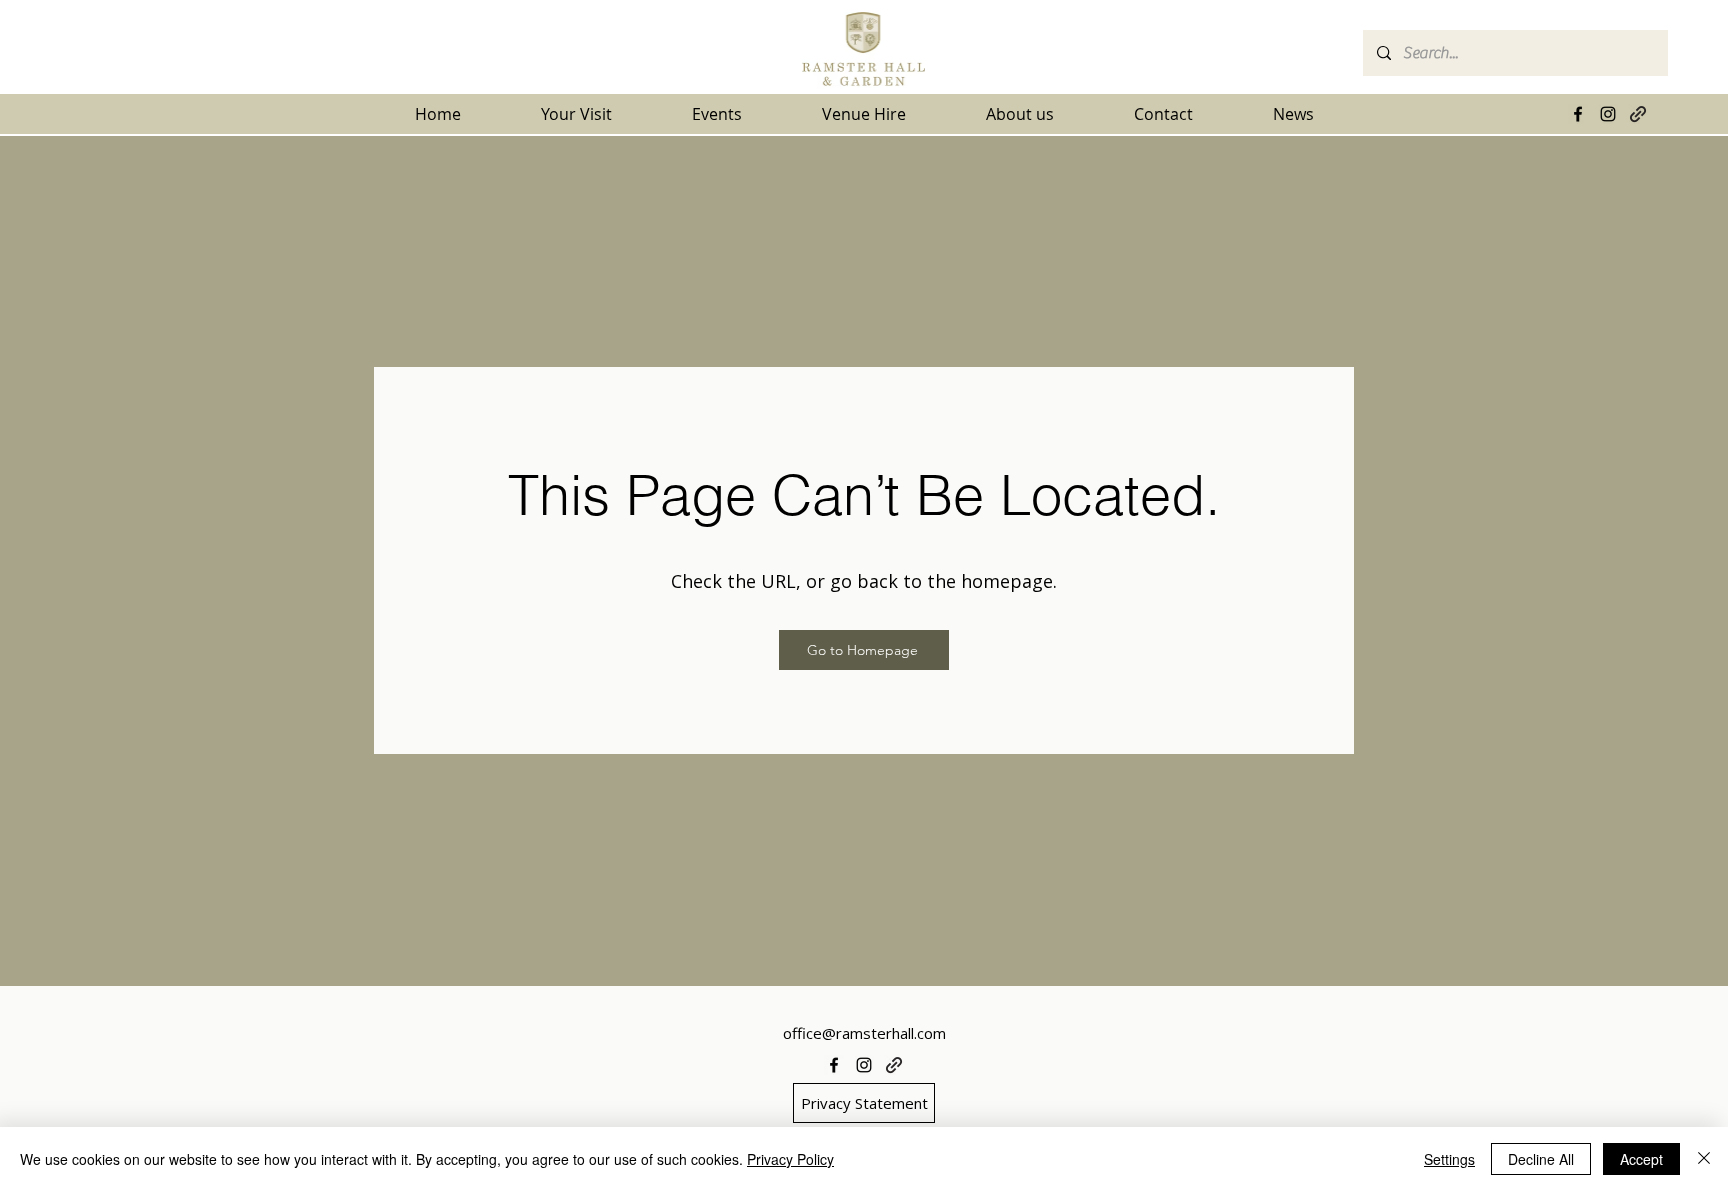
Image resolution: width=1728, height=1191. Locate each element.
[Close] (1704, 1159)
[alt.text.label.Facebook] (1578, 114)
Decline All (1541, 1159)
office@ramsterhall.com (864, 1033)
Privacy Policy (790, 1159)
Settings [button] (1449, 1159)
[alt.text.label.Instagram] (1608, 114)
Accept (1641, 1159)
